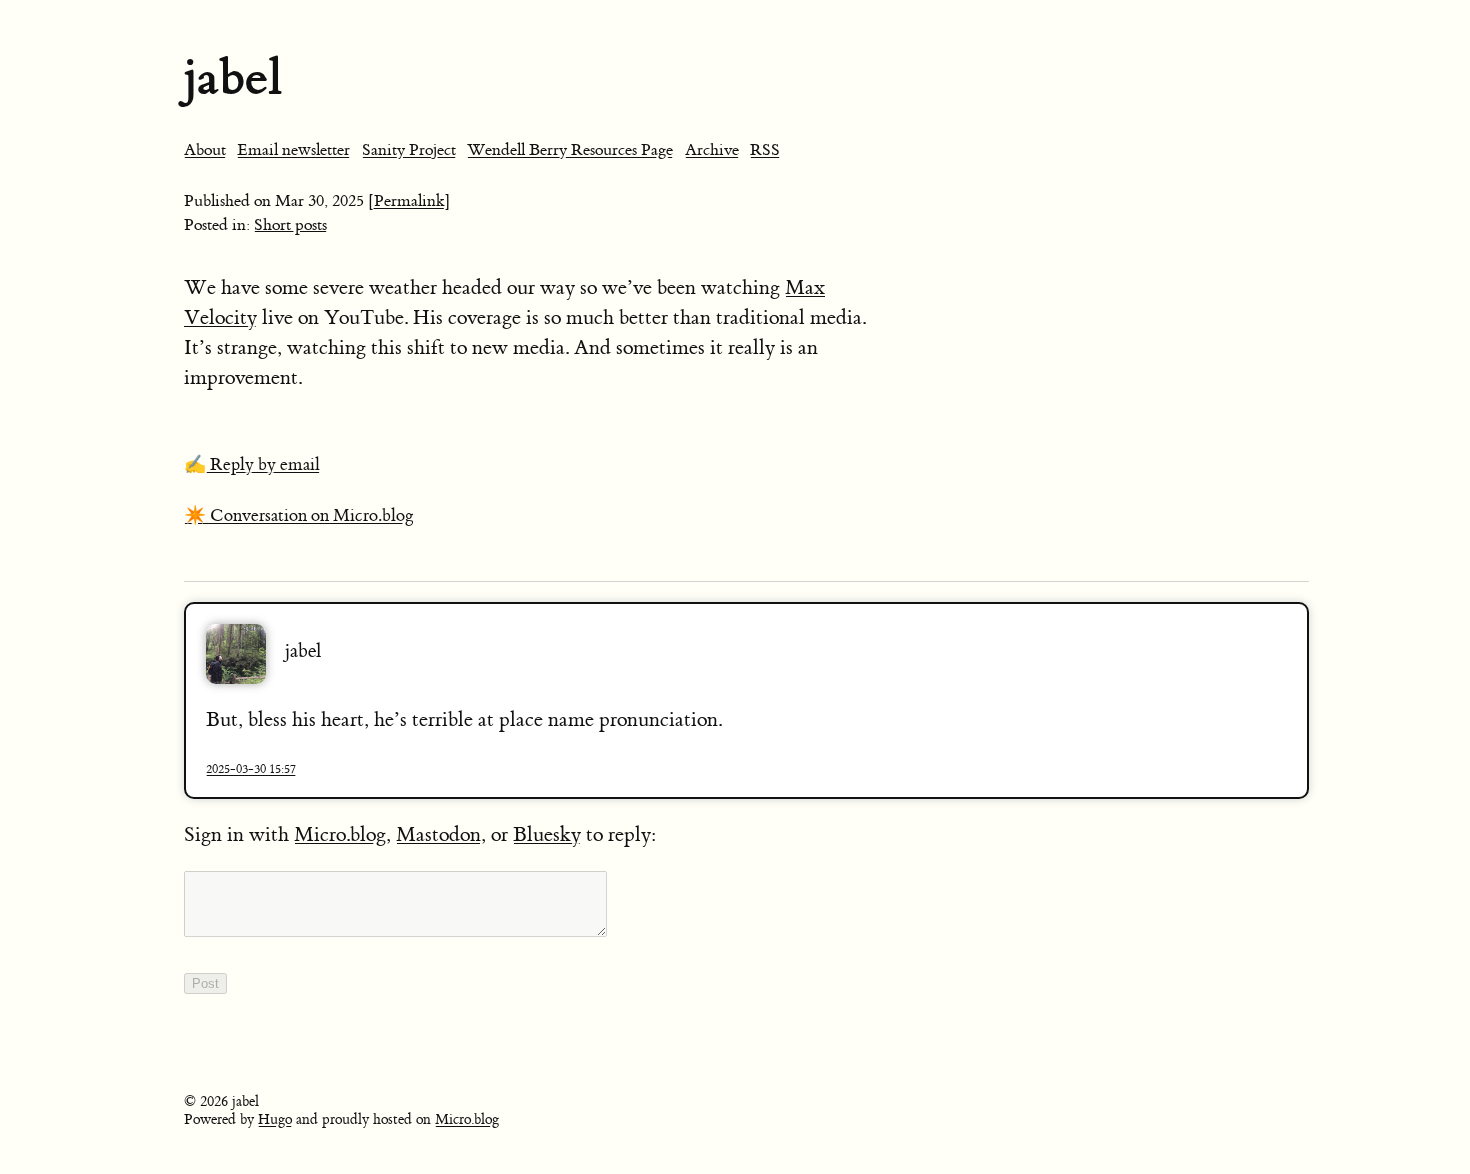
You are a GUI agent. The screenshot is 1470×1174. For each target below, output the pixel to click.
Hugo (275, 1120)
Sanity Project (409, 150)
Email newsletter (293, 150)
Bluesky (547, 834)
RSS (765, 150)
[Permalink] (409, 201)
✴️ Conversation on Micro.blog (299, 516)
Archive (712, 150)
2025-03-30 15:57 (251, 769)
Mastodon (438, 834)
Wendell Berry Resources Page (570, 150)
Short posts (290, 225)
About (205, 150)
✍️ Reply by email (252, 465)
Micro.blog (340, 834)
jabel (233, 77)
